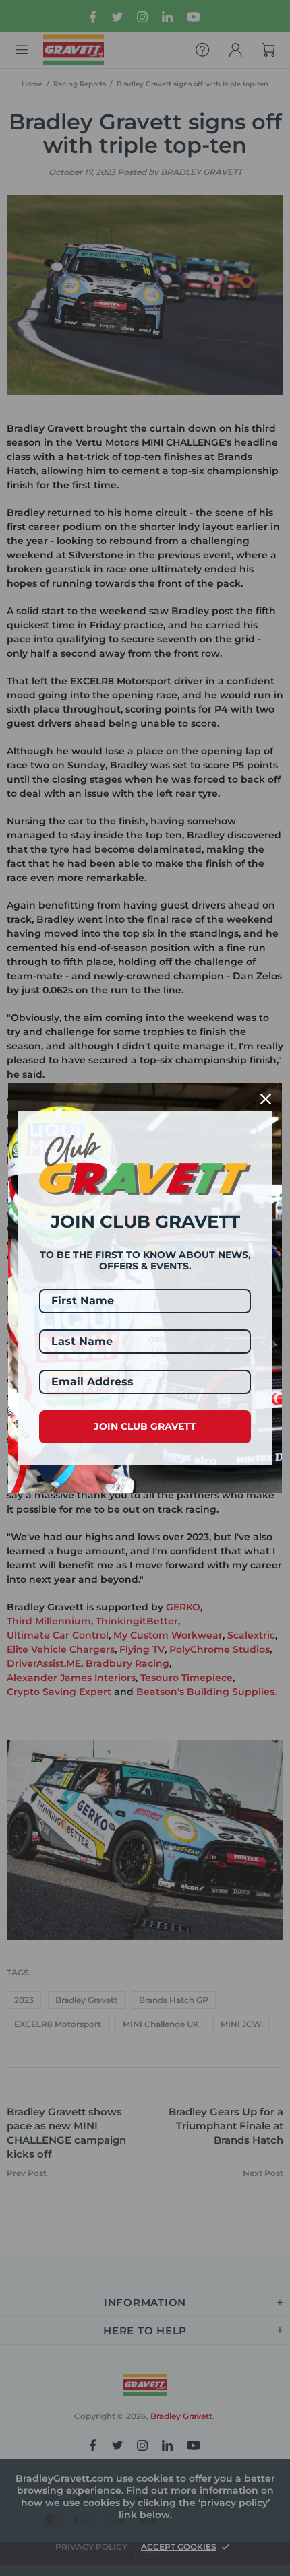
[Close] (266, 1099)
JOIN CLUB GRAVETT (145, 1426)
